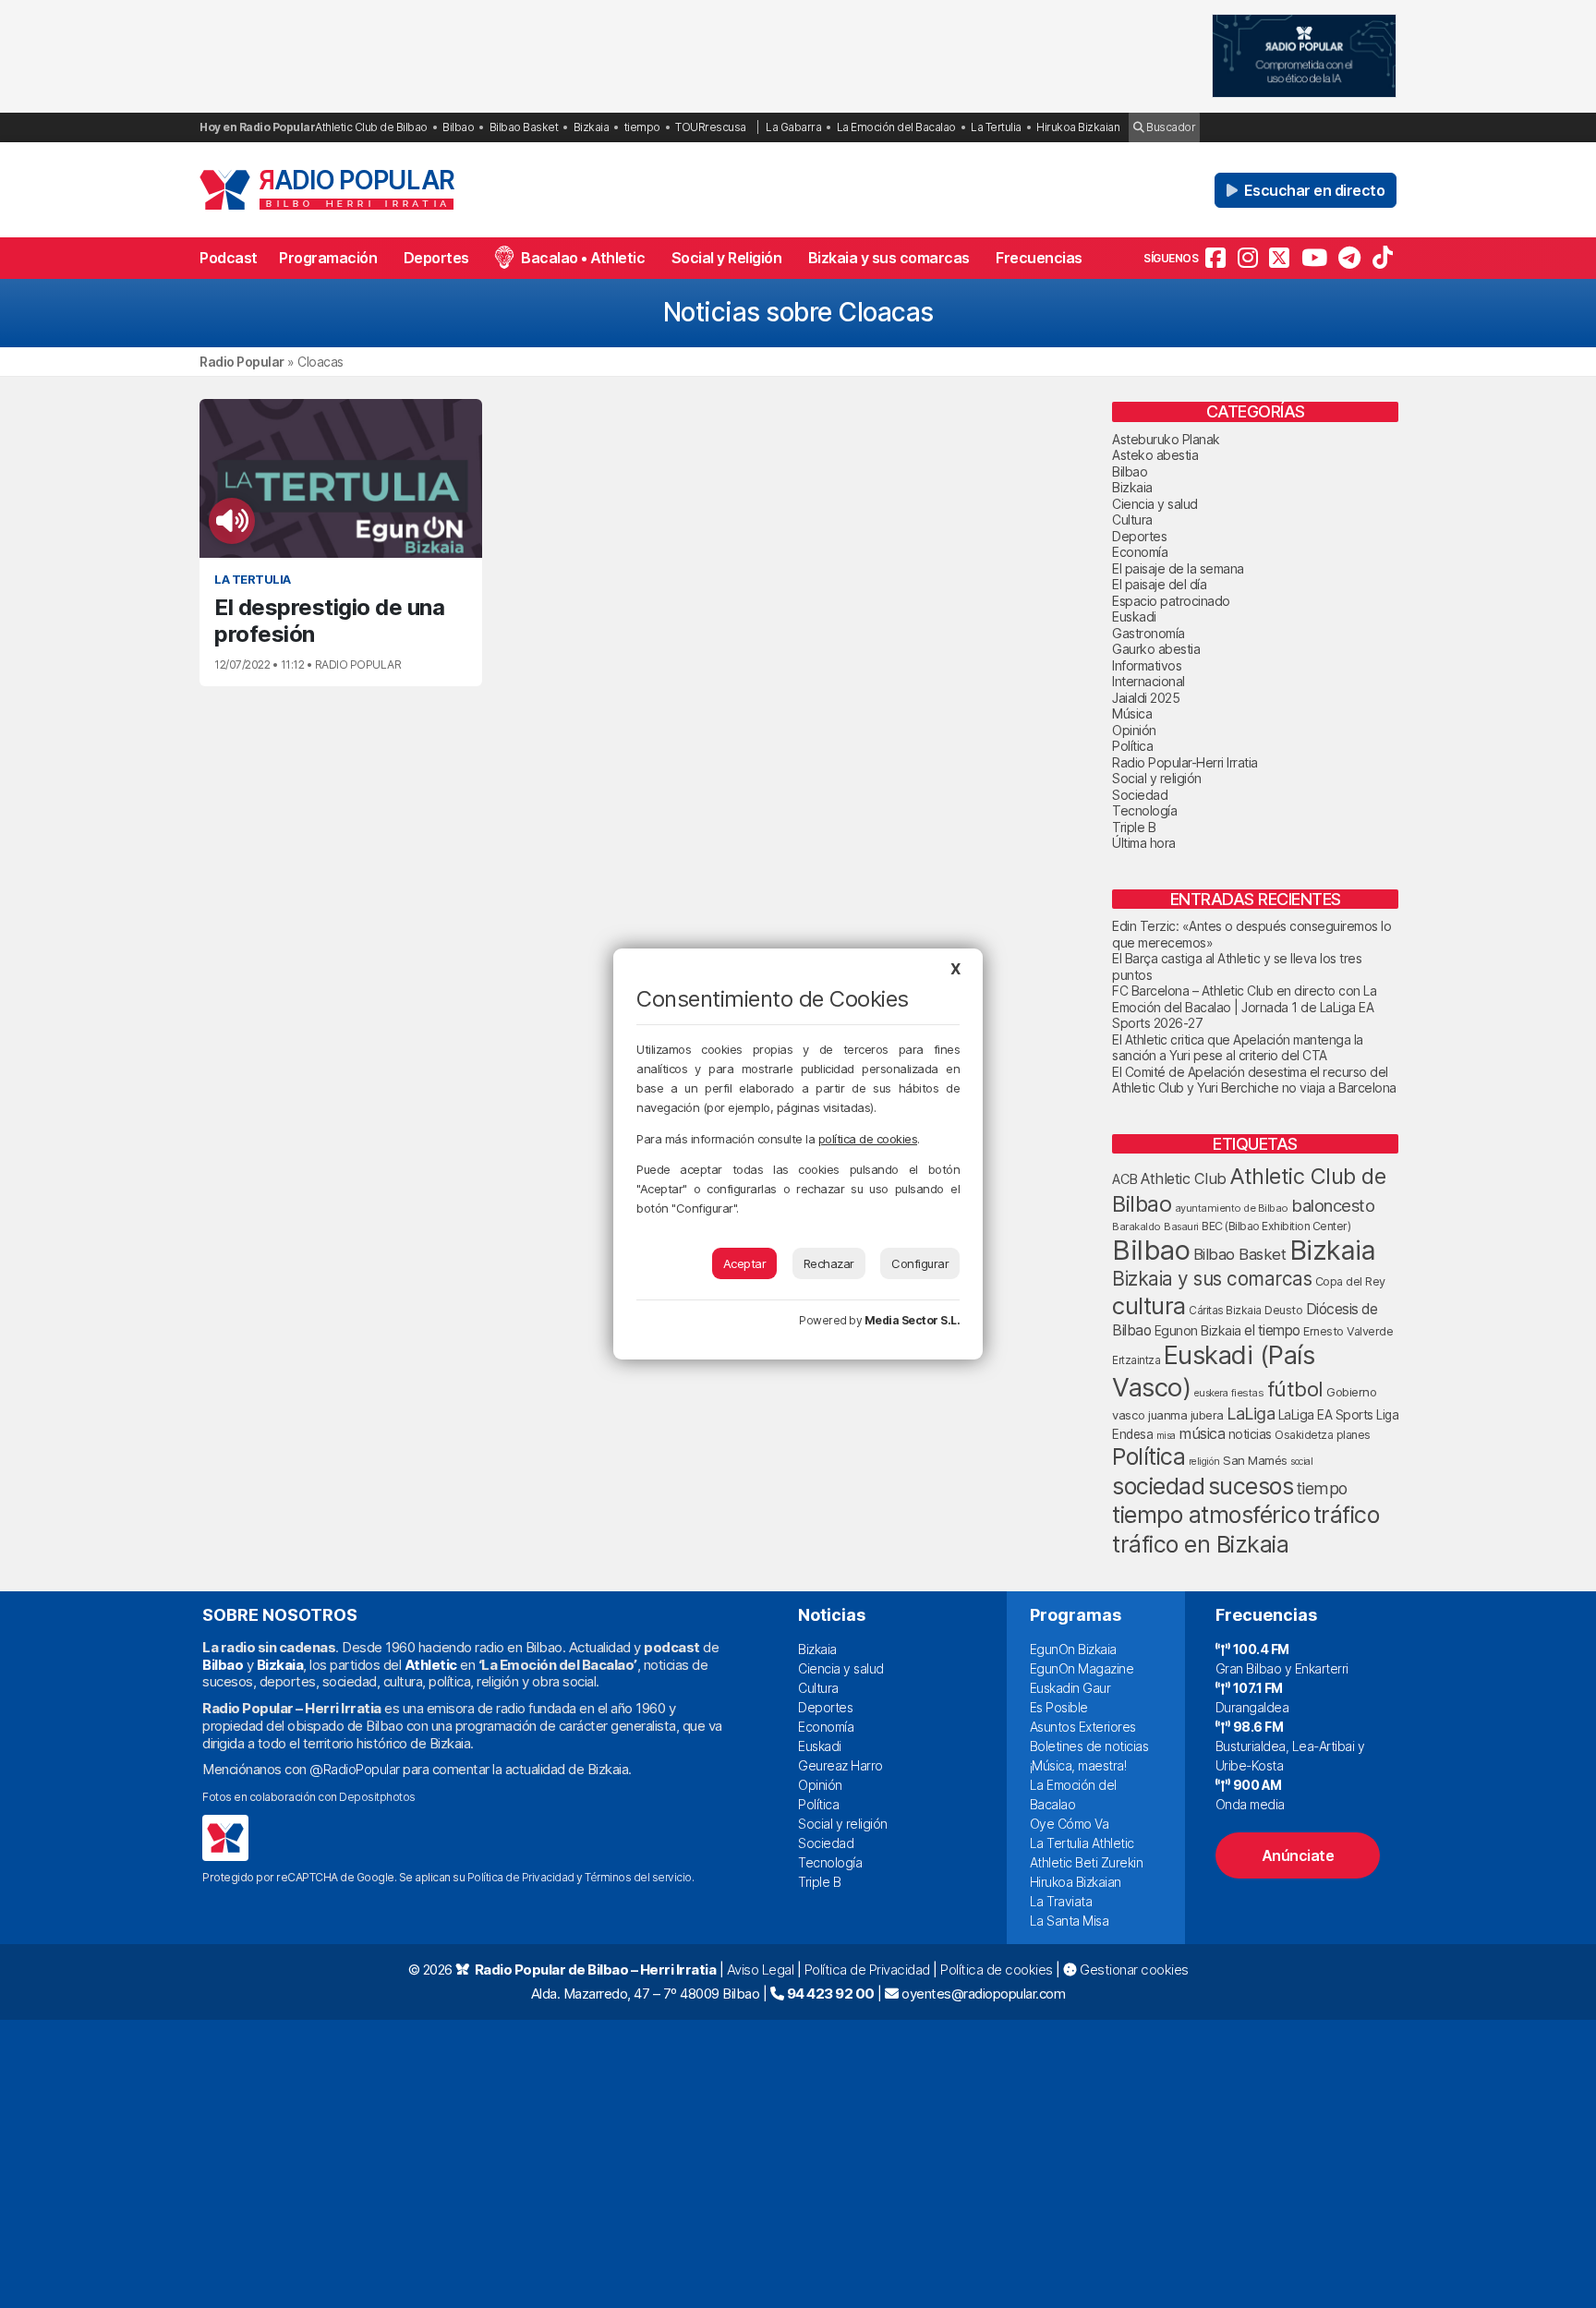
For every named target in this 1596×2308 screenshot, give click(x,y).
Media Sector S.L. (913, 1320)
